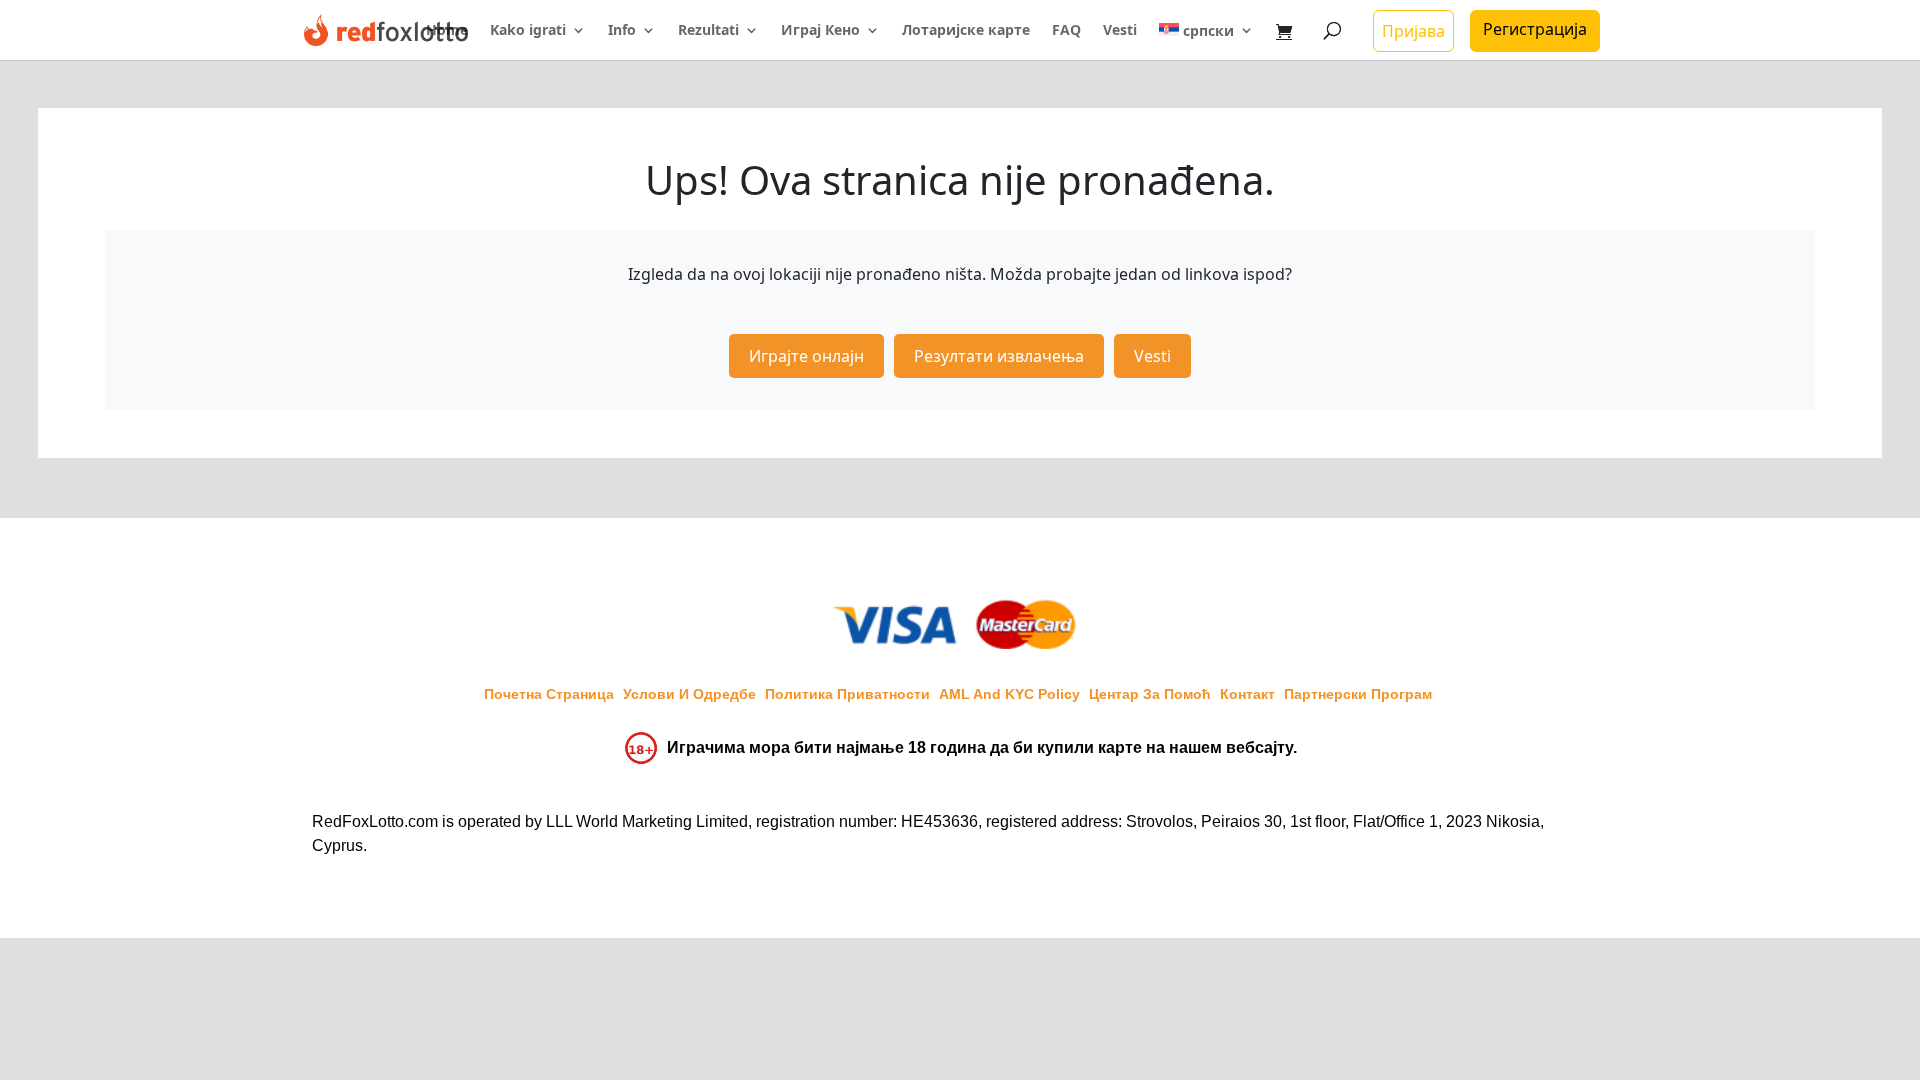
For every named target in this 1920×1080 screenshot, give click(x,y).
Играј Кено (820, 31)
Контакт (1247, 694)
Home (447, 31)
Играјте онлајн (806, 356)
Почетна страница (549, 694)
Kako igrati (528, 31)
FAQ (1066, 31)
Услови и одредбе (689, 694)
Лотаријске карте (966, 31)
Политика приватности (847, 694)
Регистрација (1535, 29)
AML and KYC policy (1009, 694)
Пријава (1413, 31)
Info (622, 31)
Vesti (1120, 31)
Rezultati (708, 31)
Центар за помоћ (1150, 694)
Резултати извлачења (999, 356)
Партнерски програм (1358, 694)
